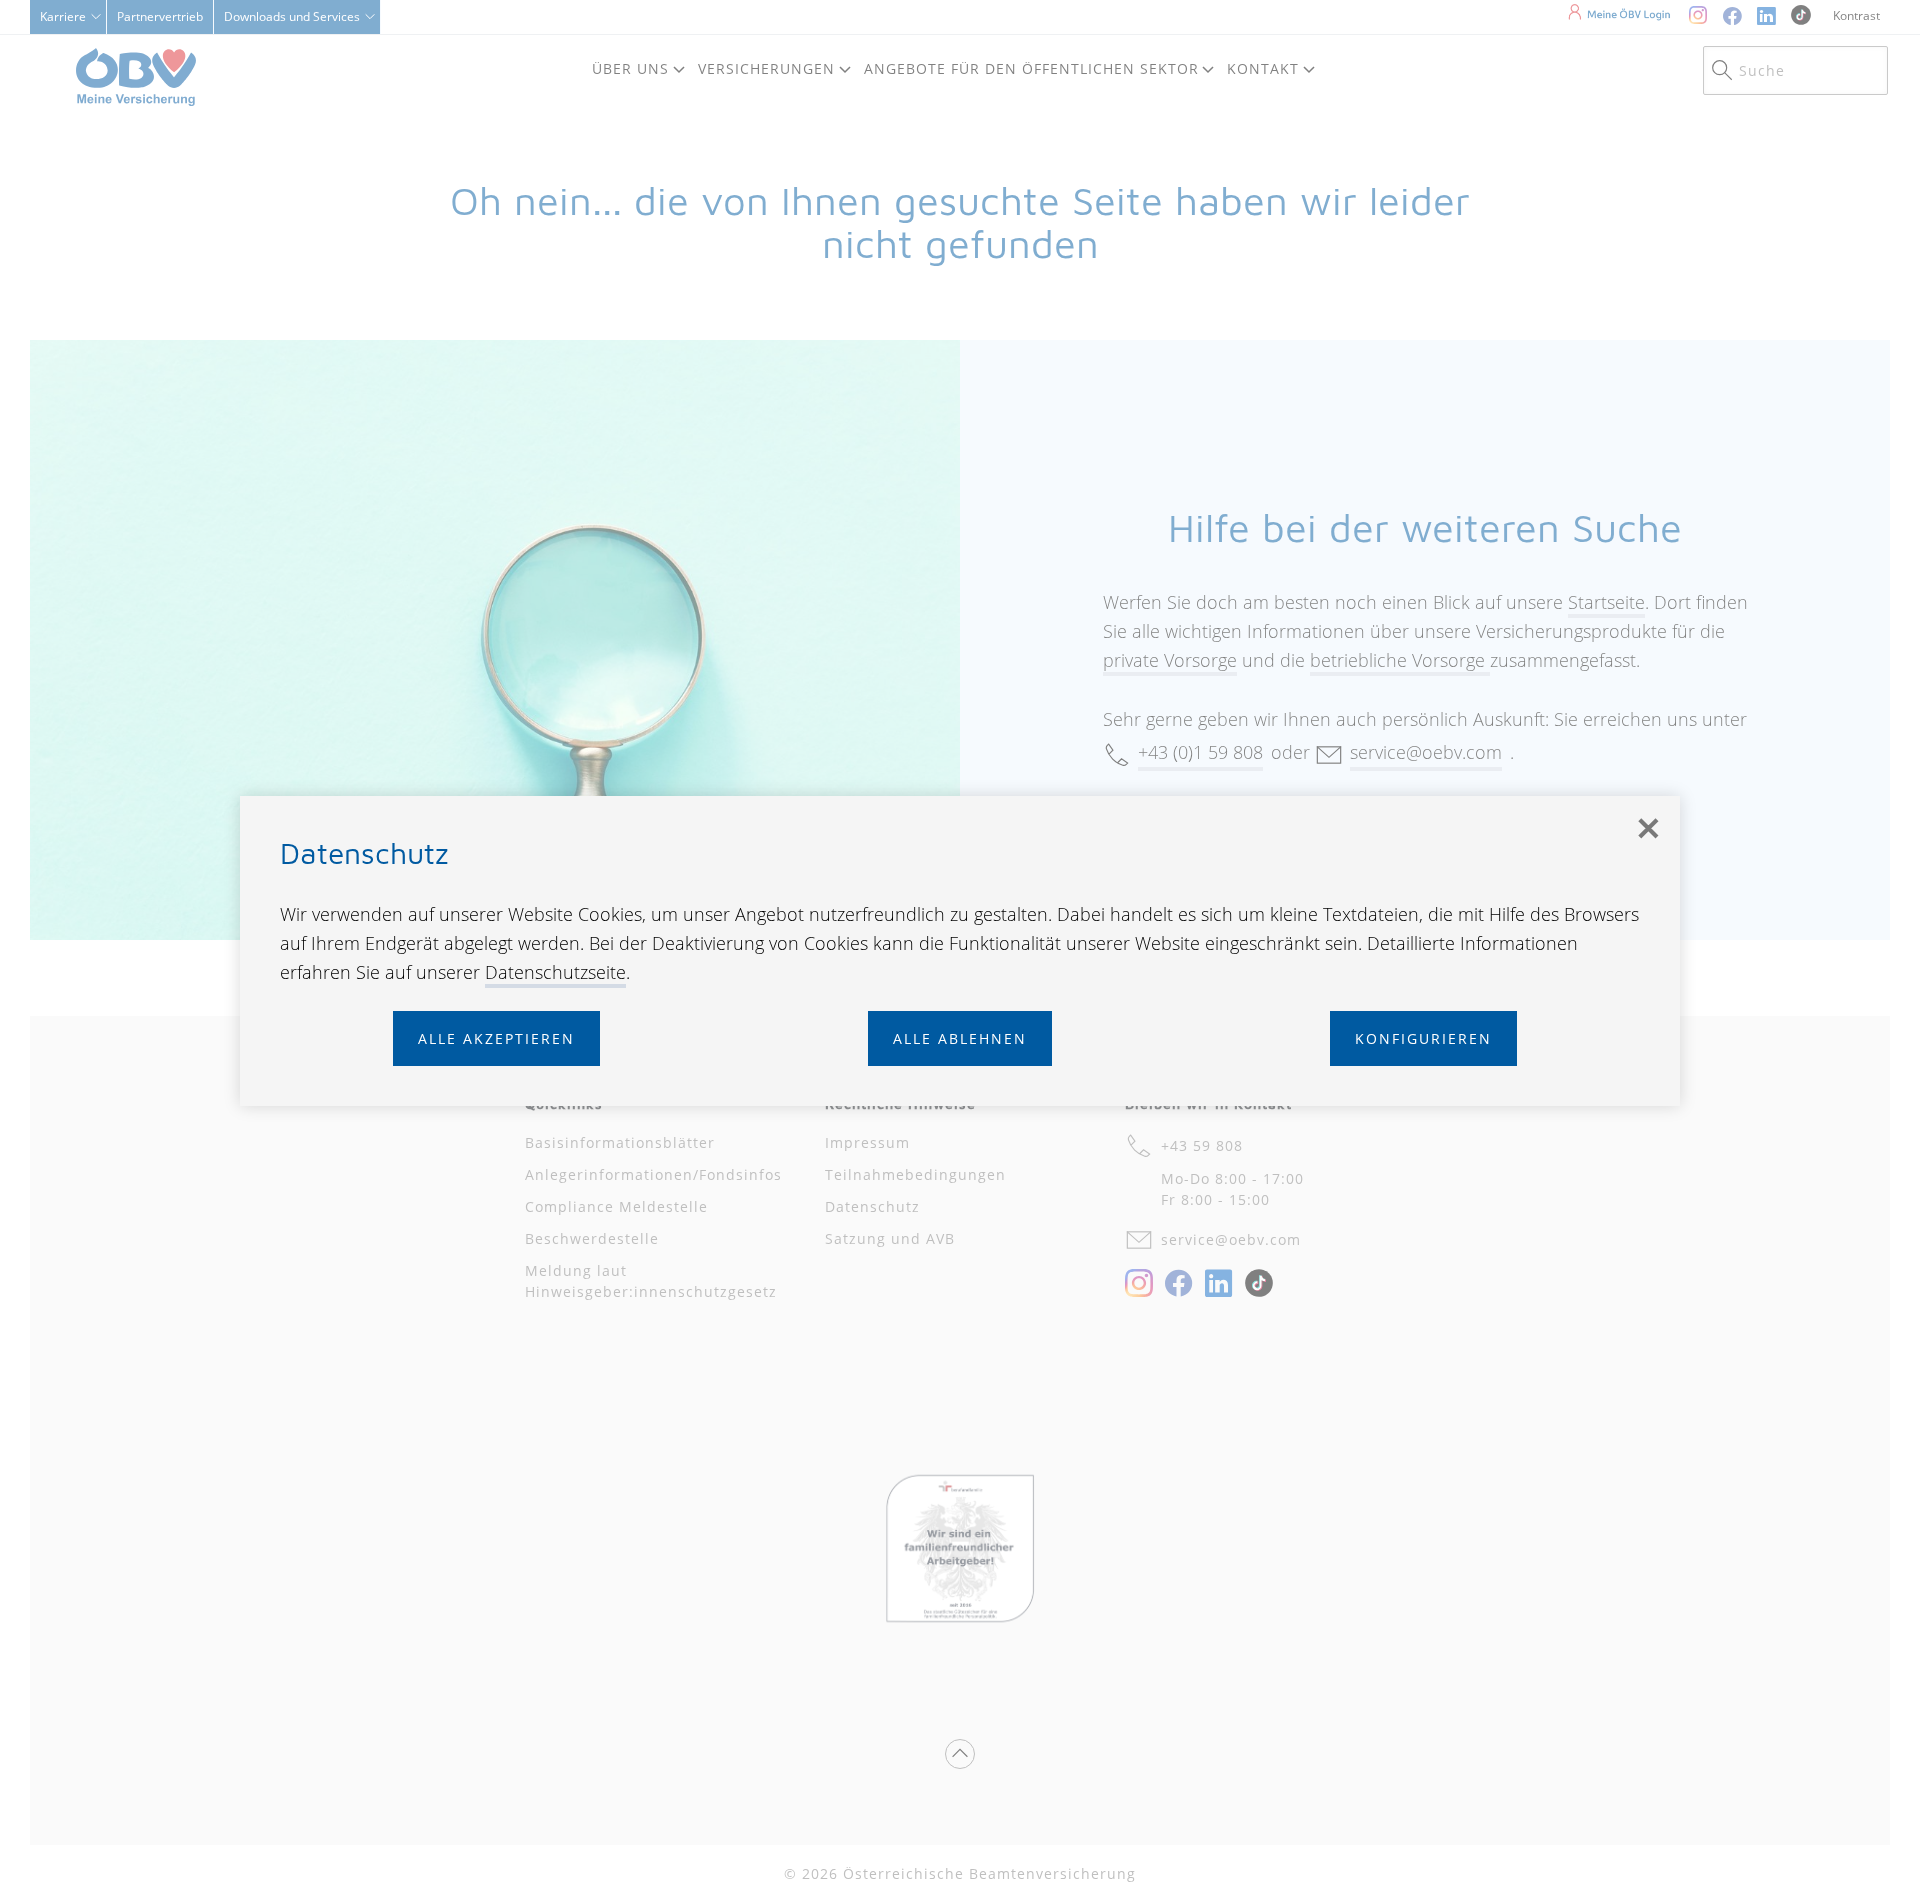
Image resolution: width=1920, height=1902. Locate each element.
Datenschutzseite (555, 972)
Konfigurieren (1423, 1038)
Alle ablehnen (960, 1038)
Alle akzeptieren (496, 1038)
